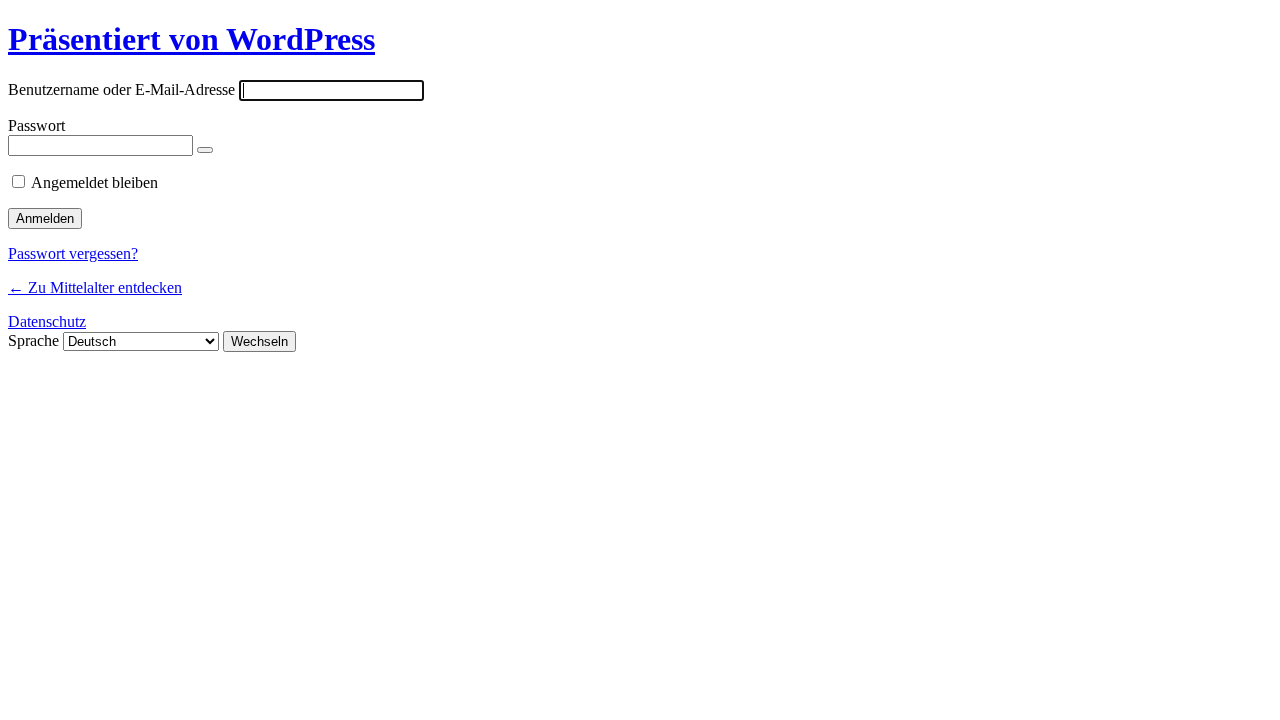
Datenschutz (47, 321)
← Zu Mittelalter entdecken (95, 287)
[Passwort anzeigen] (205, 150)
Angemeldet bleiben (94, 182)
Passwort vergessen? (73, 253)
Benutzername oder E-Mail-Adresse (121, 89)
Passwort (36, 125)
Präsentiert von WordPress (191, 39)
